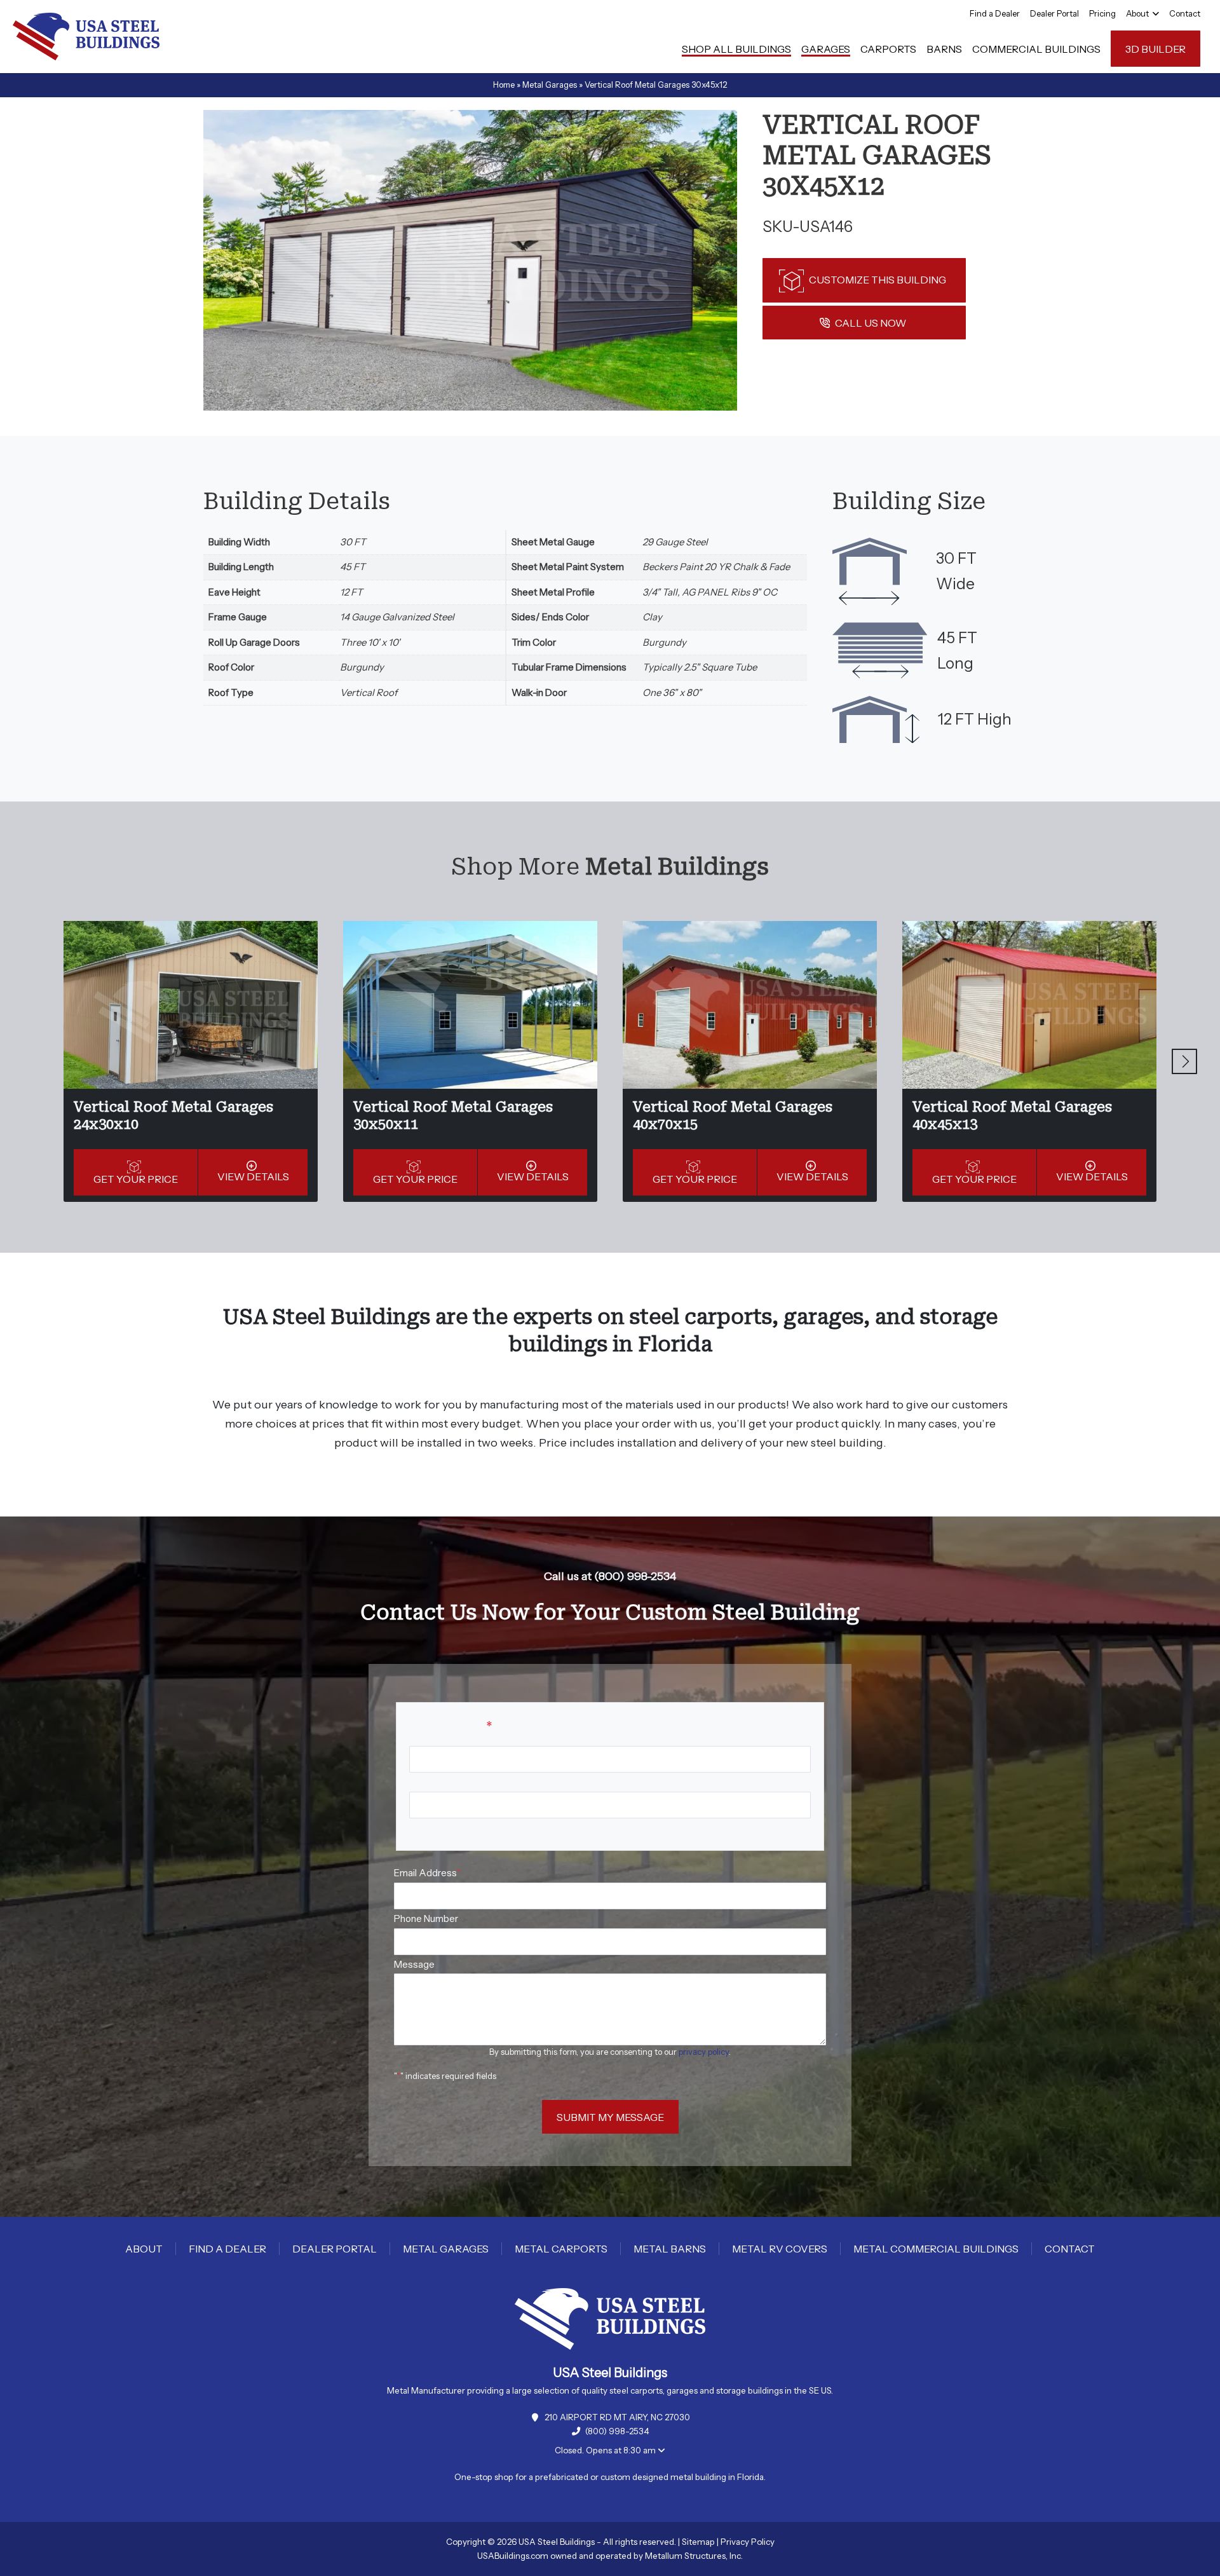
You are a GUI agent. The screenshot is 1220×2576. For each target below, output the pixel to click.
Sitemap (698, 2542)
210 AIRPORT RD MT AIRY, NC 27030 (617, 2417)
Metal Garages (550, 85)
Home (504, 85)
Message (414, 1964)
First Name (433, 1782)
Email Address (427, 1873)
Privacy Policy (748, 2542)
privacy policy (704, 2052)
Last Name (433, 1828)
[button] (1184, 1061)
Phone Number (426, 1918)
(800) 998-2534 (617, 2431)
